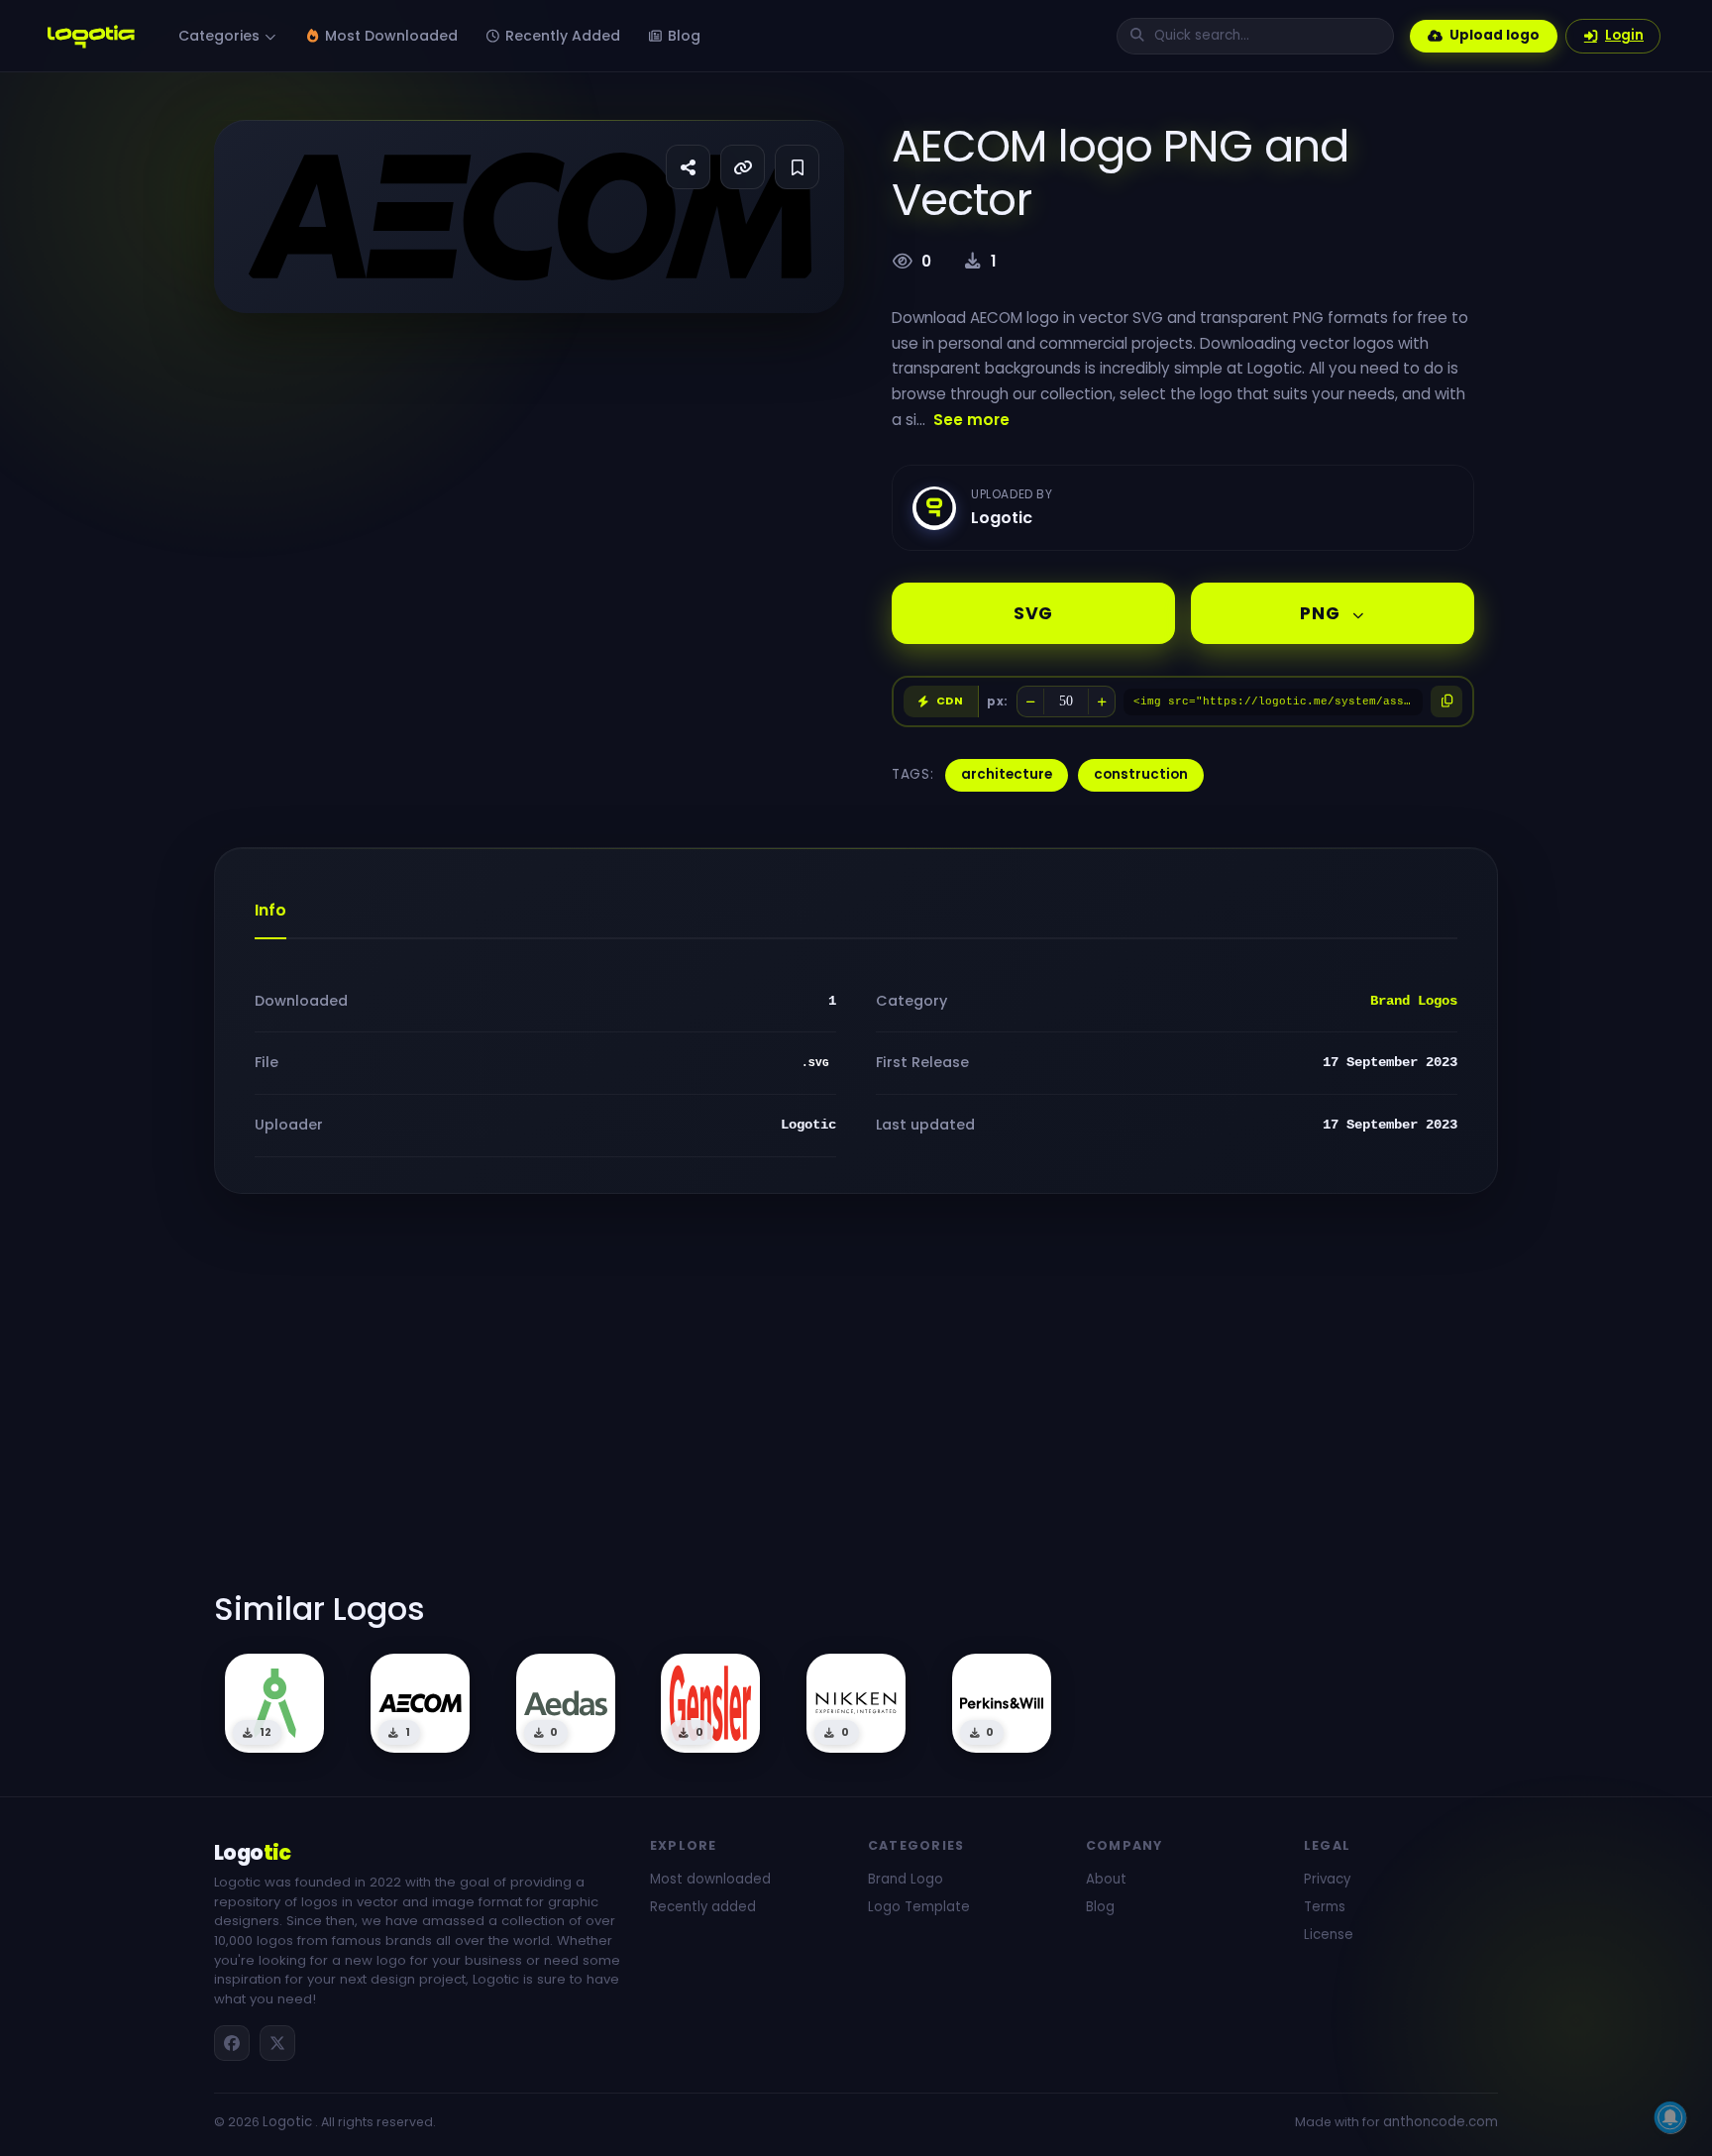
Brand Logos (1414, 1001)
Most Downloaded (389, 36)
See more (971, 420)
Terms (1325, 1907)
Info (270, 910)
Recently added (703, 1907)
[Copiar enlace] (743, 167)
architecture (1007, 774)
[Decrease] (1030, 701)
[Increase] (1102, 701)
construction (1141, 774)
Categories (221, 36)
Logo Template (919, 1907)
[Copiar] (1446, 701)
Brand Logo (906, 1879)
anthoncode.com (1441, 2122)
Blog (682, 36)
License (1329, 1935)
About (1106, 1879)
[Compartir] (688, 167)
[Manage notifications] (1670, 2117)
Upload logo (1495, 35)
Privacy (1327, 1879)
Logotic (287, 2122)
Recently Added (561, 36)
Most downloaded (710, 1879)
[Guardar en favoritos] (797, 167)
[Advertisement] (856, 1404)
